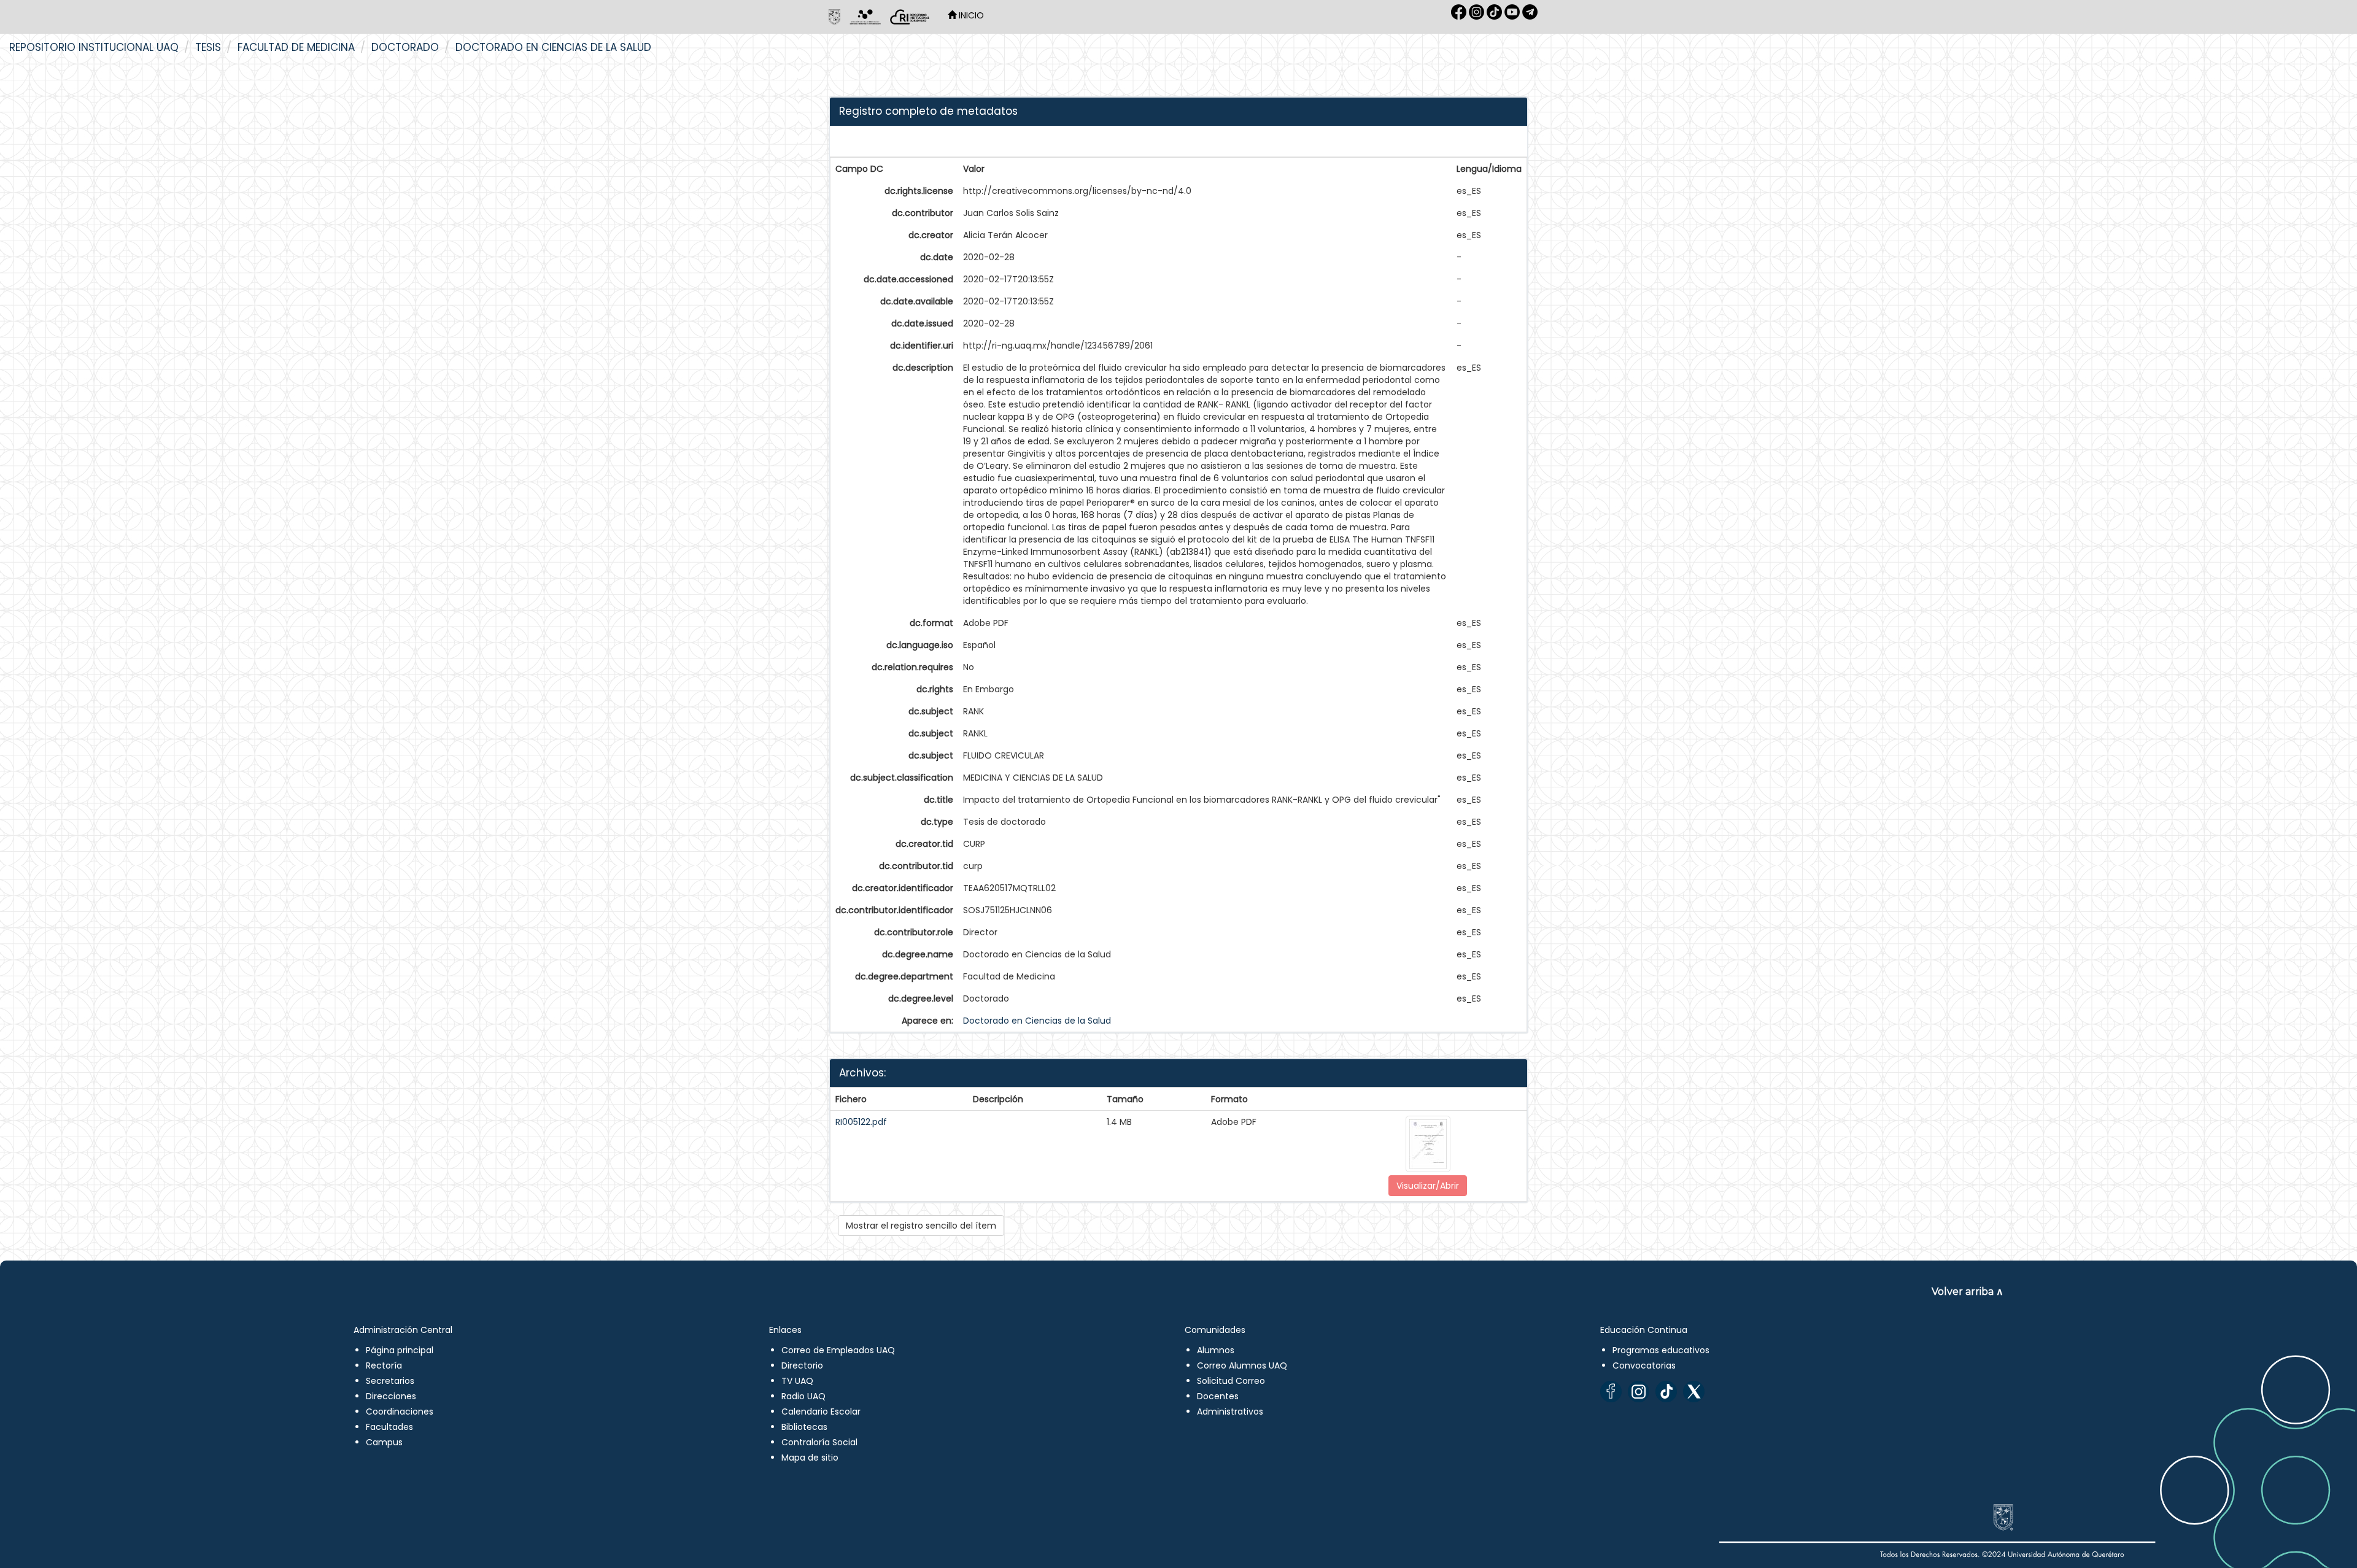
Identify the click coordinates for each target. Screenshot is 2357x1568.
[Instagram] (1639, 1392)
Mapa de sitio (810, 1458)
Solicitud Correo (1231, 1381)
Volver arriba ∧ (1968, 1292)
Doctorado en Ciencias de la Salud (553, 47)
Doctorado (405, 47)
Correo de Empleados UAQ (838, 1350)
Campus (384, 1442)
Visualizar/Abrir (1428, 1186)
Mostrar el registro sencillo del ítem (921, 1226)
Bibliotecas (804, 1427)
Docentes (1218, 1396)
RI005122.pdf (861, 1122)
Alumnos (1216, 1350)
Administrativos (1230, 1412)
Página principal (400, 1350)
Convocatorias (1644, 1365)
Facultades (389, 1427)
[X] (1694, 1392)
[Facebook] (1611, 1392)
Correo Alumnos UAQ (1242, 1365)
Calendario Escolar (821, 1412)
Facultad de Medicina (296, 47)
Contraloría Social (819, 1442)
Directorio (802, 1365)
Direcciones (391, 1396)
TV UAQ (797, 1381)
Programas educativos (1661, 1350)
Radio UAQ (803, 1396)
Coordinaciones (400, 1412)
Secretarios (390, 1381)
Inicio (970, 15)
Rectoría (384, 1365)
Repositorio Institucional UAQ (94, 47)
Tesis (208, 47)
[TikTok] (1666, 1392)
